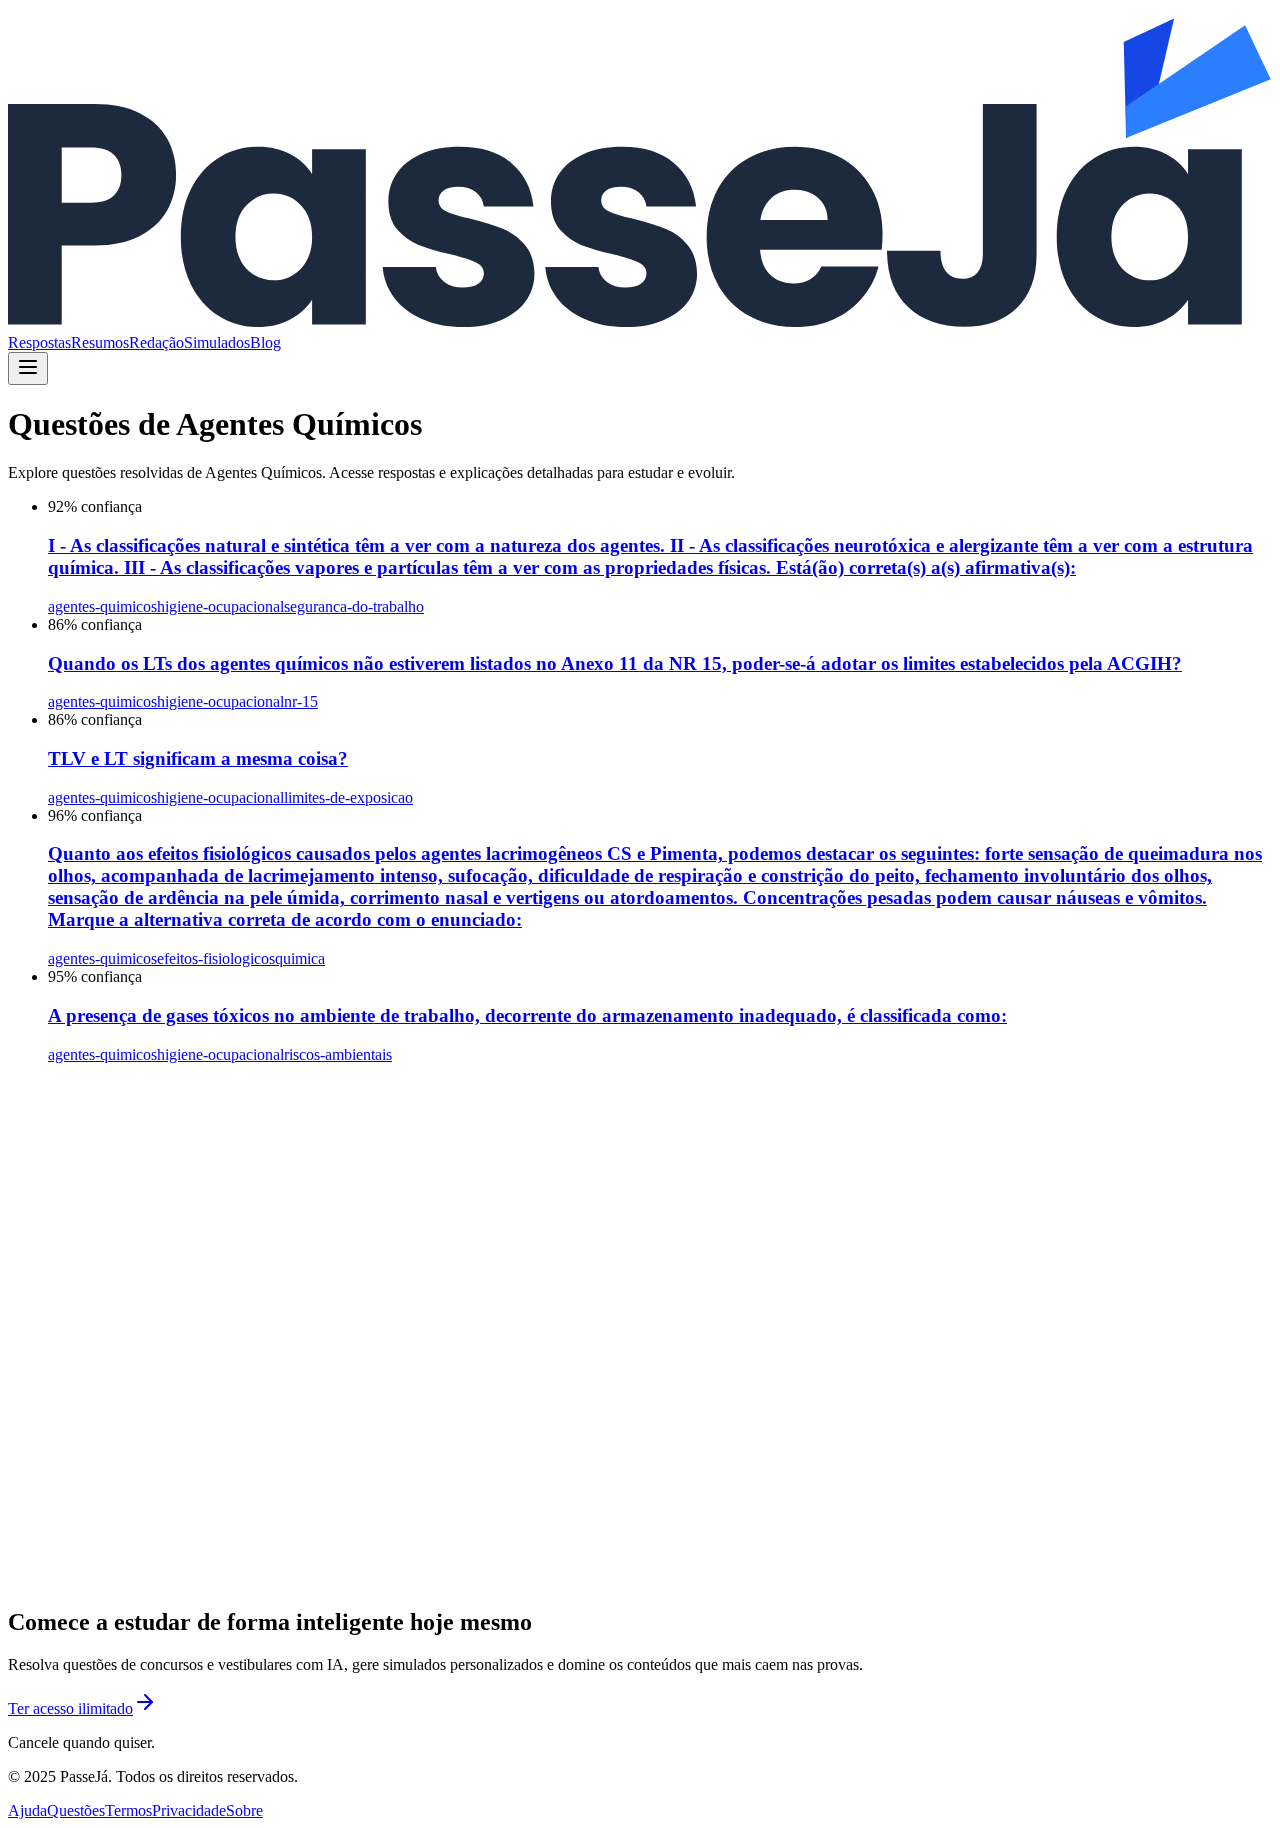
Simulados (217, 342)
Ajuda (27, 1810)
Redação (156, 342)
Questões (76, 1810)
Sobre (244, 1810)
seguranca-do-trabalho (354, 606)
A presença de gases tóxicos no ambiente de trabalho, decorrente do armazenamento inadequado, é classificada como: (527, 1015)
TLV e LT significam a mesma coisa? (198, 758)
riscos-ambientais (338, 1054)
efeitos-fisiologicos (216, 958)
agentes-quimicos (102, 606)
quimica (300, 958)
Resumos (100, 342)
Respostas (39, 342)
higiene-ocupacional (220, 606)
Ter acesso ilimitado (70, 1708)
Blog (265, 342)
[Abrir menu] (28, 368)
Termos (128, 1810)
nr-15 (301, 701)
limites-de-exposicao (348, 797)
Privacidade (189, 1810)
